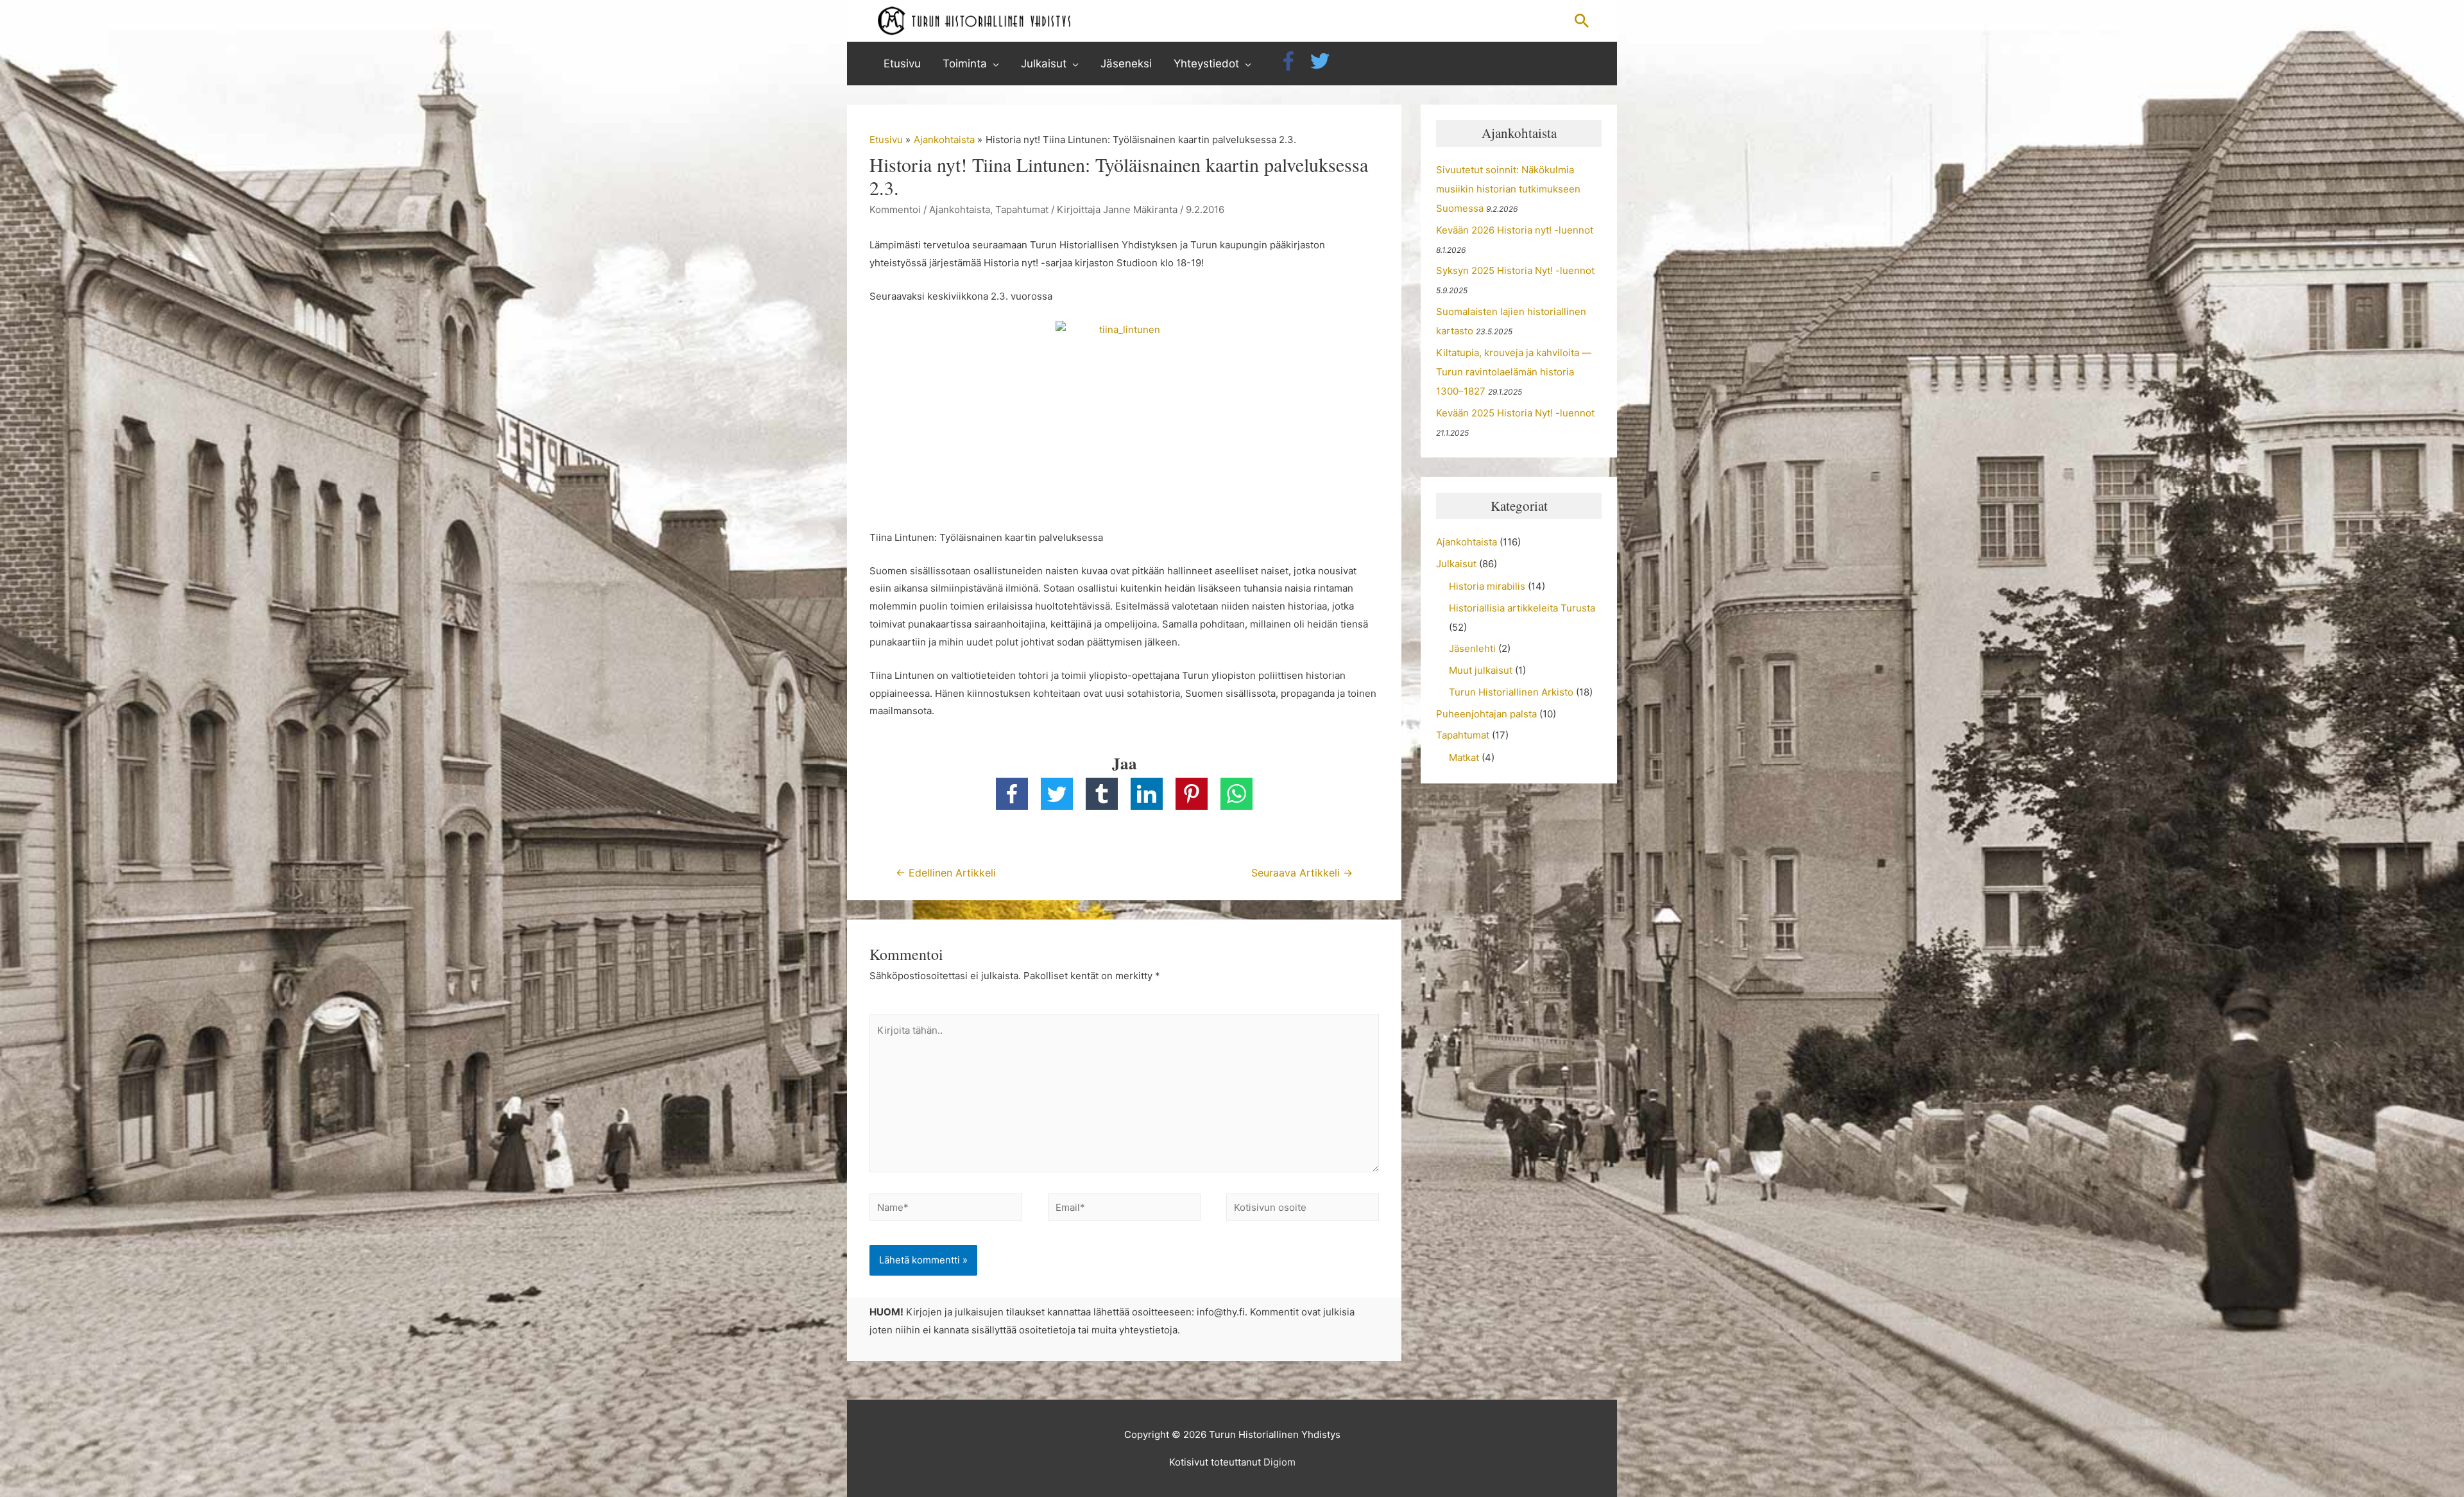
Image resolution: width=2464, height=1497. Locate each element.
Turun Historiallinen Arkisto (1511, 692)
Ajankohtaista (960, 210)
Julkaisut (1456, 564)
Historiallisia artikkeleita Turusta (1522, 608)
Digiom (1279, 1462)
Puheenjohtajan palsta (1486, 714)
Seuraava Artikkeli (1302, 873)
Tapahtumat (1022, 210)
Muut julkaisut (1481, 670)
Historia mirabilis (1487, 586)
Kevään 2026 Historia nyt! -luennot (1515, 230)
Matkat (1464, 757)
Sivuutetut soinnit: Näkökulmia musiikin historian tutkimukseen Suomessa (1508, 189)
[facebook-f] (1293, 61)
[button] (1582, 21)
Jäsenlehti (1472, 648)
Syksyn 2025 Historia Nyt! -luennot (1515, 270)
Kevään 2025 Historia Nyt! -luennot (1515, 413)
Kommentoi (895, 210)
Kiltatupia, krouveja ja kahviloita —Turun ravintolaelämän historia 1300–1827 (1514, 372)
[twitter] (1323, 61)
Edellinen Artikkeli (946, 873)
